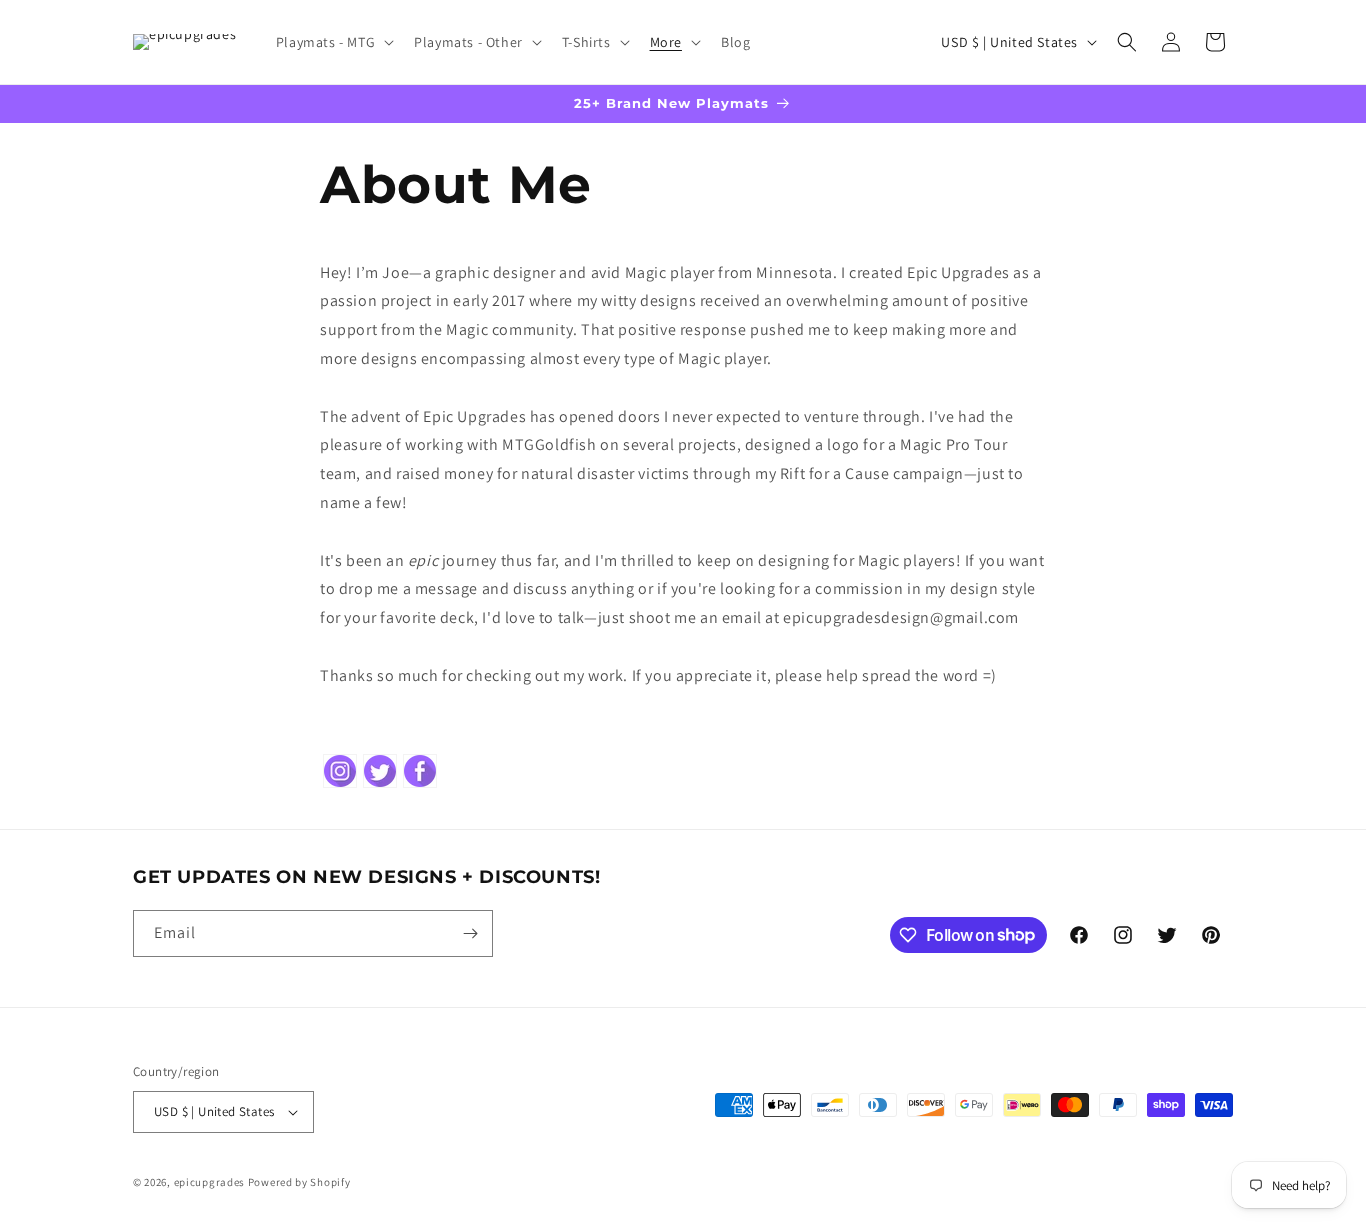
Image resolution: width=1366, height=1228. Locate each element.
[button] (333, 42)
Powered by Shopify (299, 1182)
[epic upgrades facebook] (420, 785)
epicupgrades (209, 1182)
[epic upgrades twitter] (380, 785)
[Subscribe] (470, 933)
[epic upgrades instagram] (340, 785)
